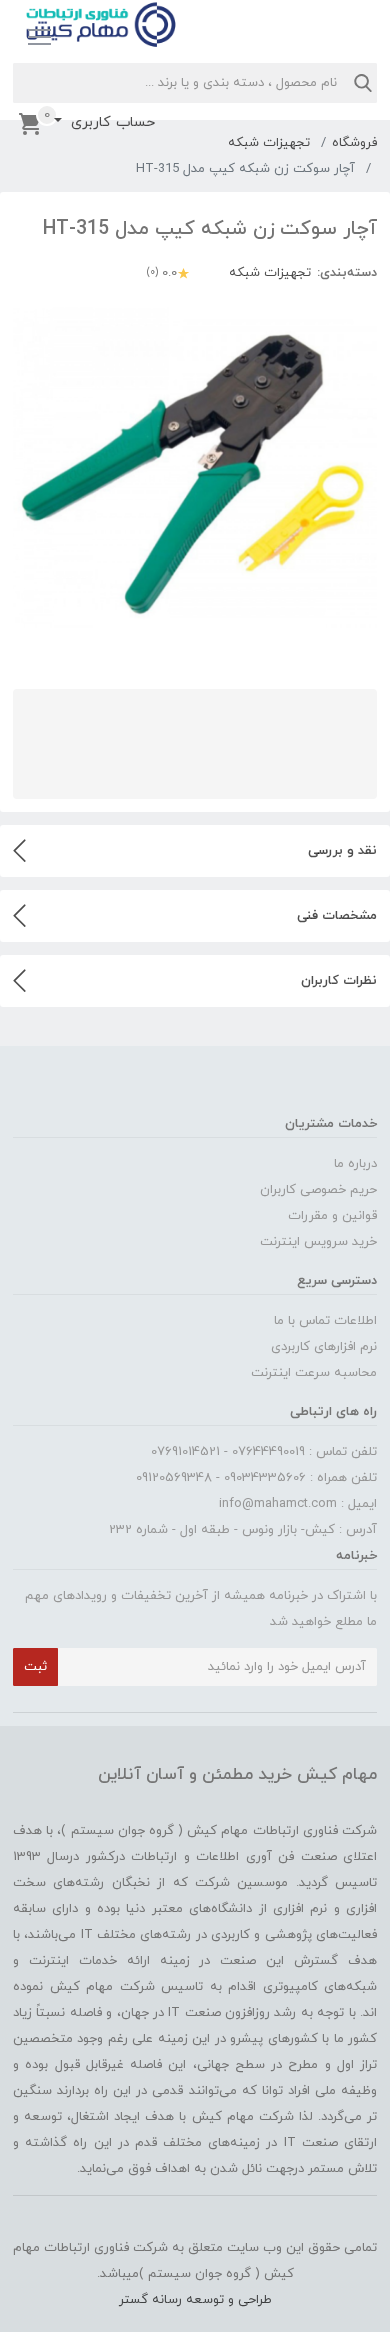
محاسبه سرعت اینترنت (314, 1373)
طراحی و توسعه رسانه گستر (195, 2300)
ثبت (35, 1667)
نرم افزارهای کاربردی (324, 1347)
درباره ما (355, 1164)
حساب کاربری (110, 122)
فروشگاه (354, 143)
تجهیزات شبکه (269, 143)
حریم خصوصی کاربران (318, 1190)
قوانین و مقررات (332, 1216)
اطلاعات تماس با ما (325, 1321)
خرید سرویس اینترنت (318, 1242)
